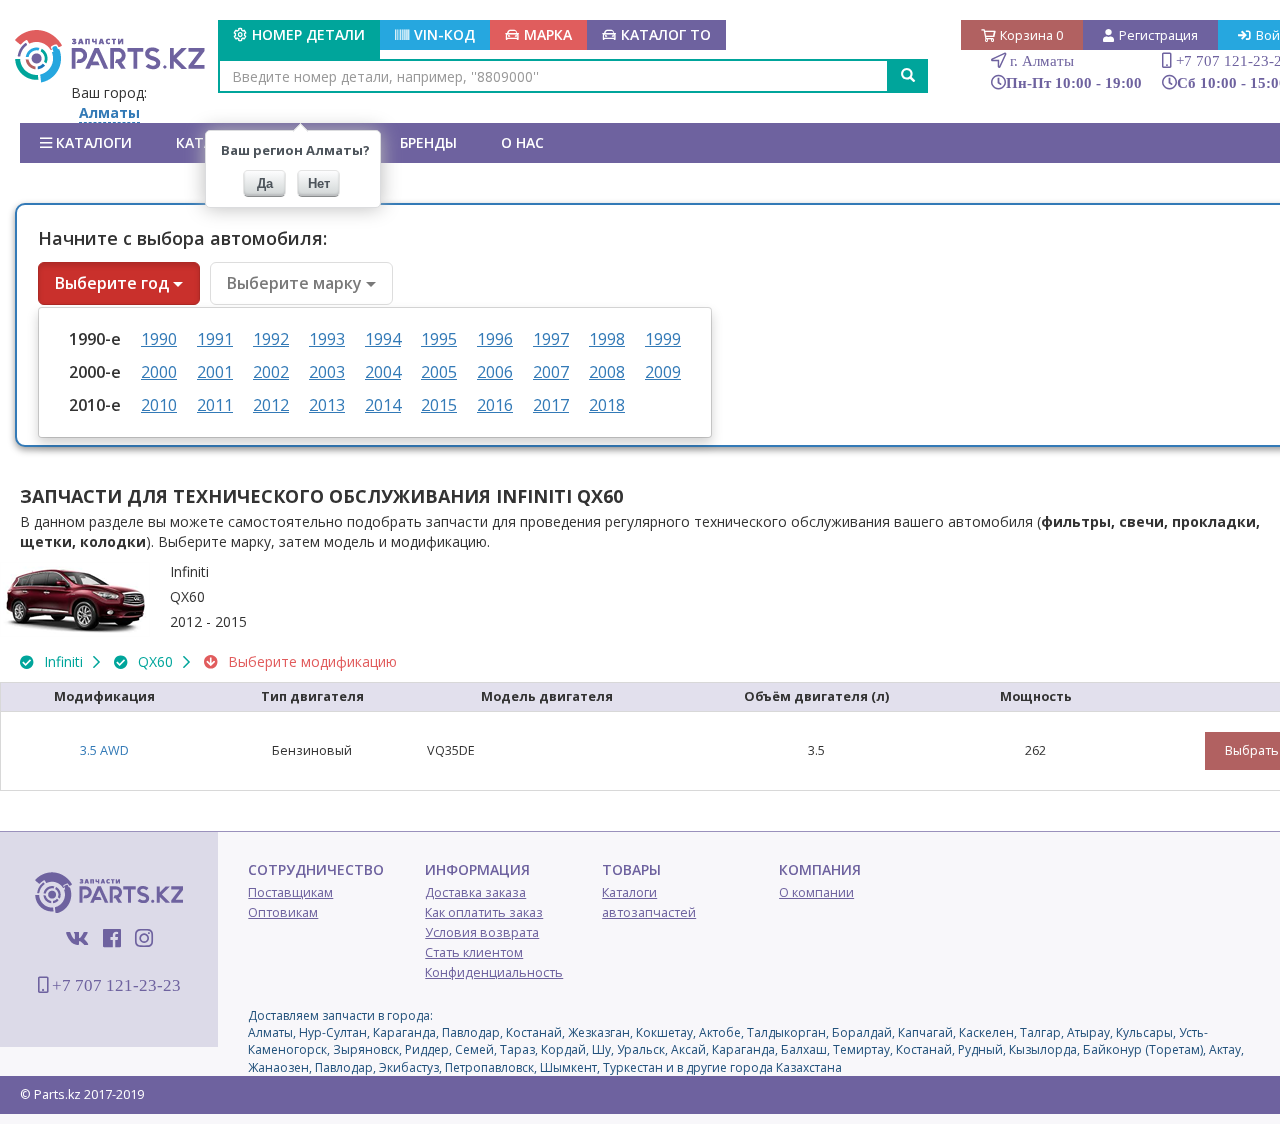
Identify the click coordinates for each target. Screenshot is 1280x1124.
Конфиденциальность (494, 972)
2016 (495, 405)
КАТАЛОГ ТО (666, 34)
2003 (327, 372)
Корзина (1031, 35)
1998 (607, 339)
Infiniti (63, 661)
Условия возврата (482, 932)
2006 (495, 372)
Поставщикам (290, 892)
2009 (663, 372)
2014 (383, 405)
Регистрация (1158, 35)
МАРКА (548, 34)
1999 (663, 339)
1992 (271, 339)
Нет (319, 183)
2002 (271, 372)
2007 (551, 372)
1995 (439, 339)
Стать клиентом (474, 952)
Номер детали (308, 34)
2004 (383, 372)
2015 (439, 405)
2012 (271, 405)
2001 (215, 372)
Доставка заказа (475, 892)
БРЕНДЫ (428, 142)
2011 (215, 405)
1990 (159, 339)
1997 (551, 339)
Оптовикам (283, 912)
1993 (327, 339)
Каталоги (92, 142)
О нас (522, 142)
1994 (383, 339)
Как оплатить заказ (484, 912)
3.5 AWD (104, 750)
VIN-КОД (444, 34)
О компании (816, 892)
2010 (159, 405)
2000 (159, 372)
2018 (607, 405)
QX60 (155, 661)
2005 (439, 372)
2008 (607, 372)
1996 (495, 339)
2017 (551, 405)
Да (265, 183)
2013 (327, 405)
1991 (215, 339)
